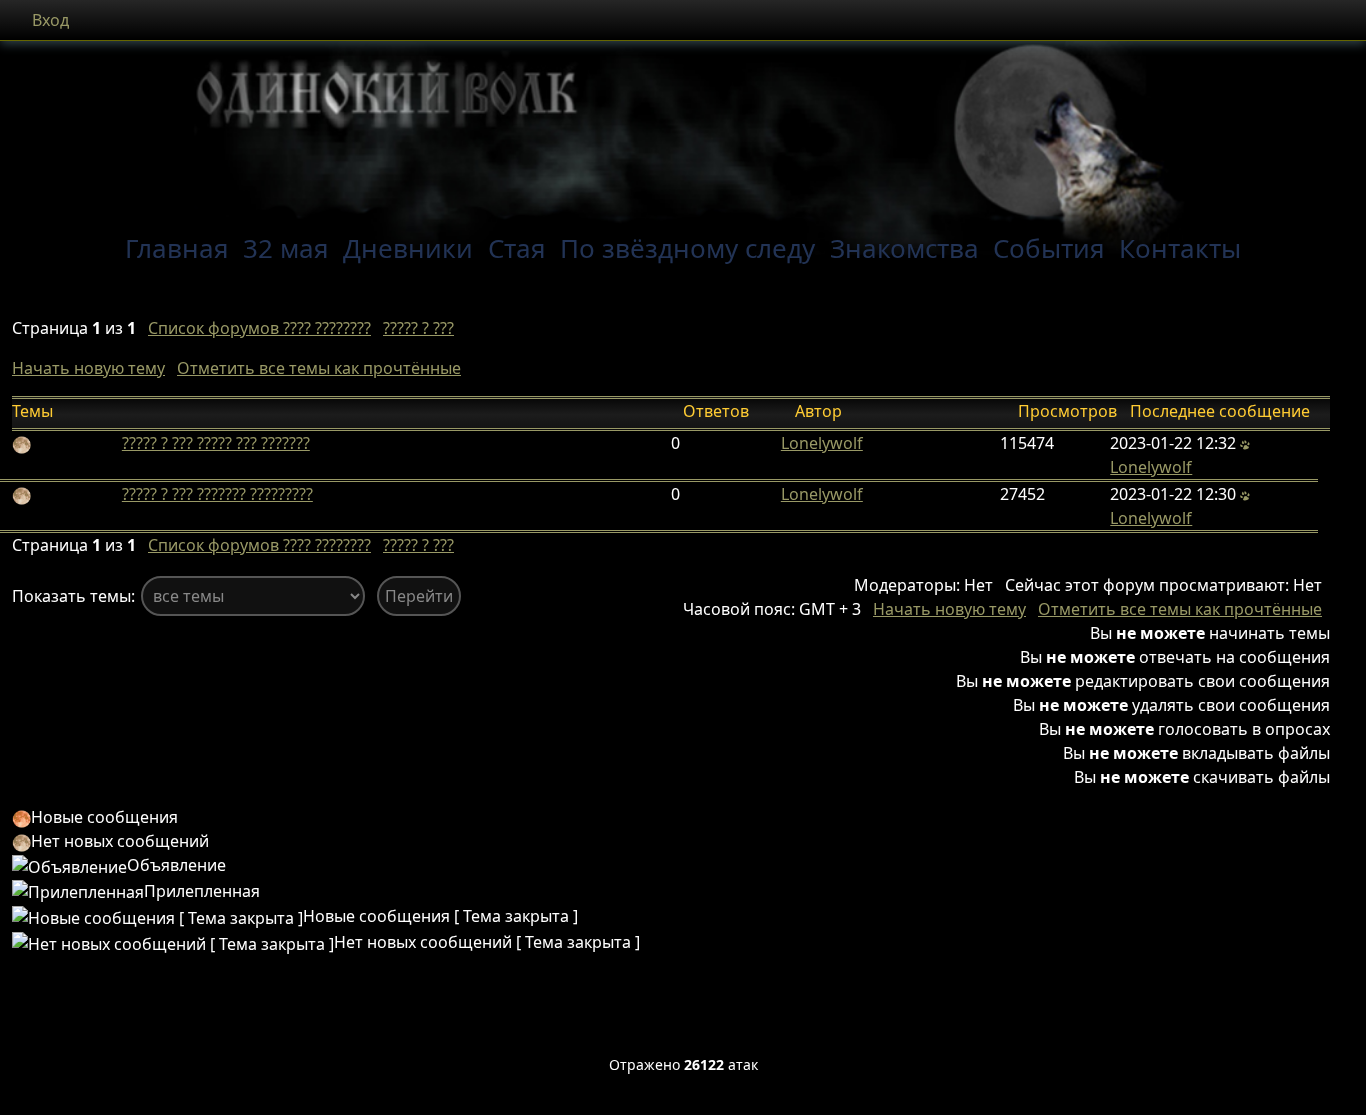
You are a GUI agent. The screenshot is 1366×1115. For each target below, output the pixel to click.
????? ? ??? (418, 328)
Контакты (1180, 248)
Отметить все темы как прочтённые (319, 368)
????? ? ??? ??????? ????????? (217, 494)
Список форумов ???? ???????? (259, 328)
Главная (177, 248)
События (1049, 248)
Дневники (408, 248)
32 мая (286, 248)
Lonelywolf (822, 443)
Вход (50, 20)
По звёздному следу (687, 248)
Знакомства (904, 248)
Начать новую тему (88, 368)
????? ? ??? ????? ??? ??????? (216, 443)
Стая (517, 248)
